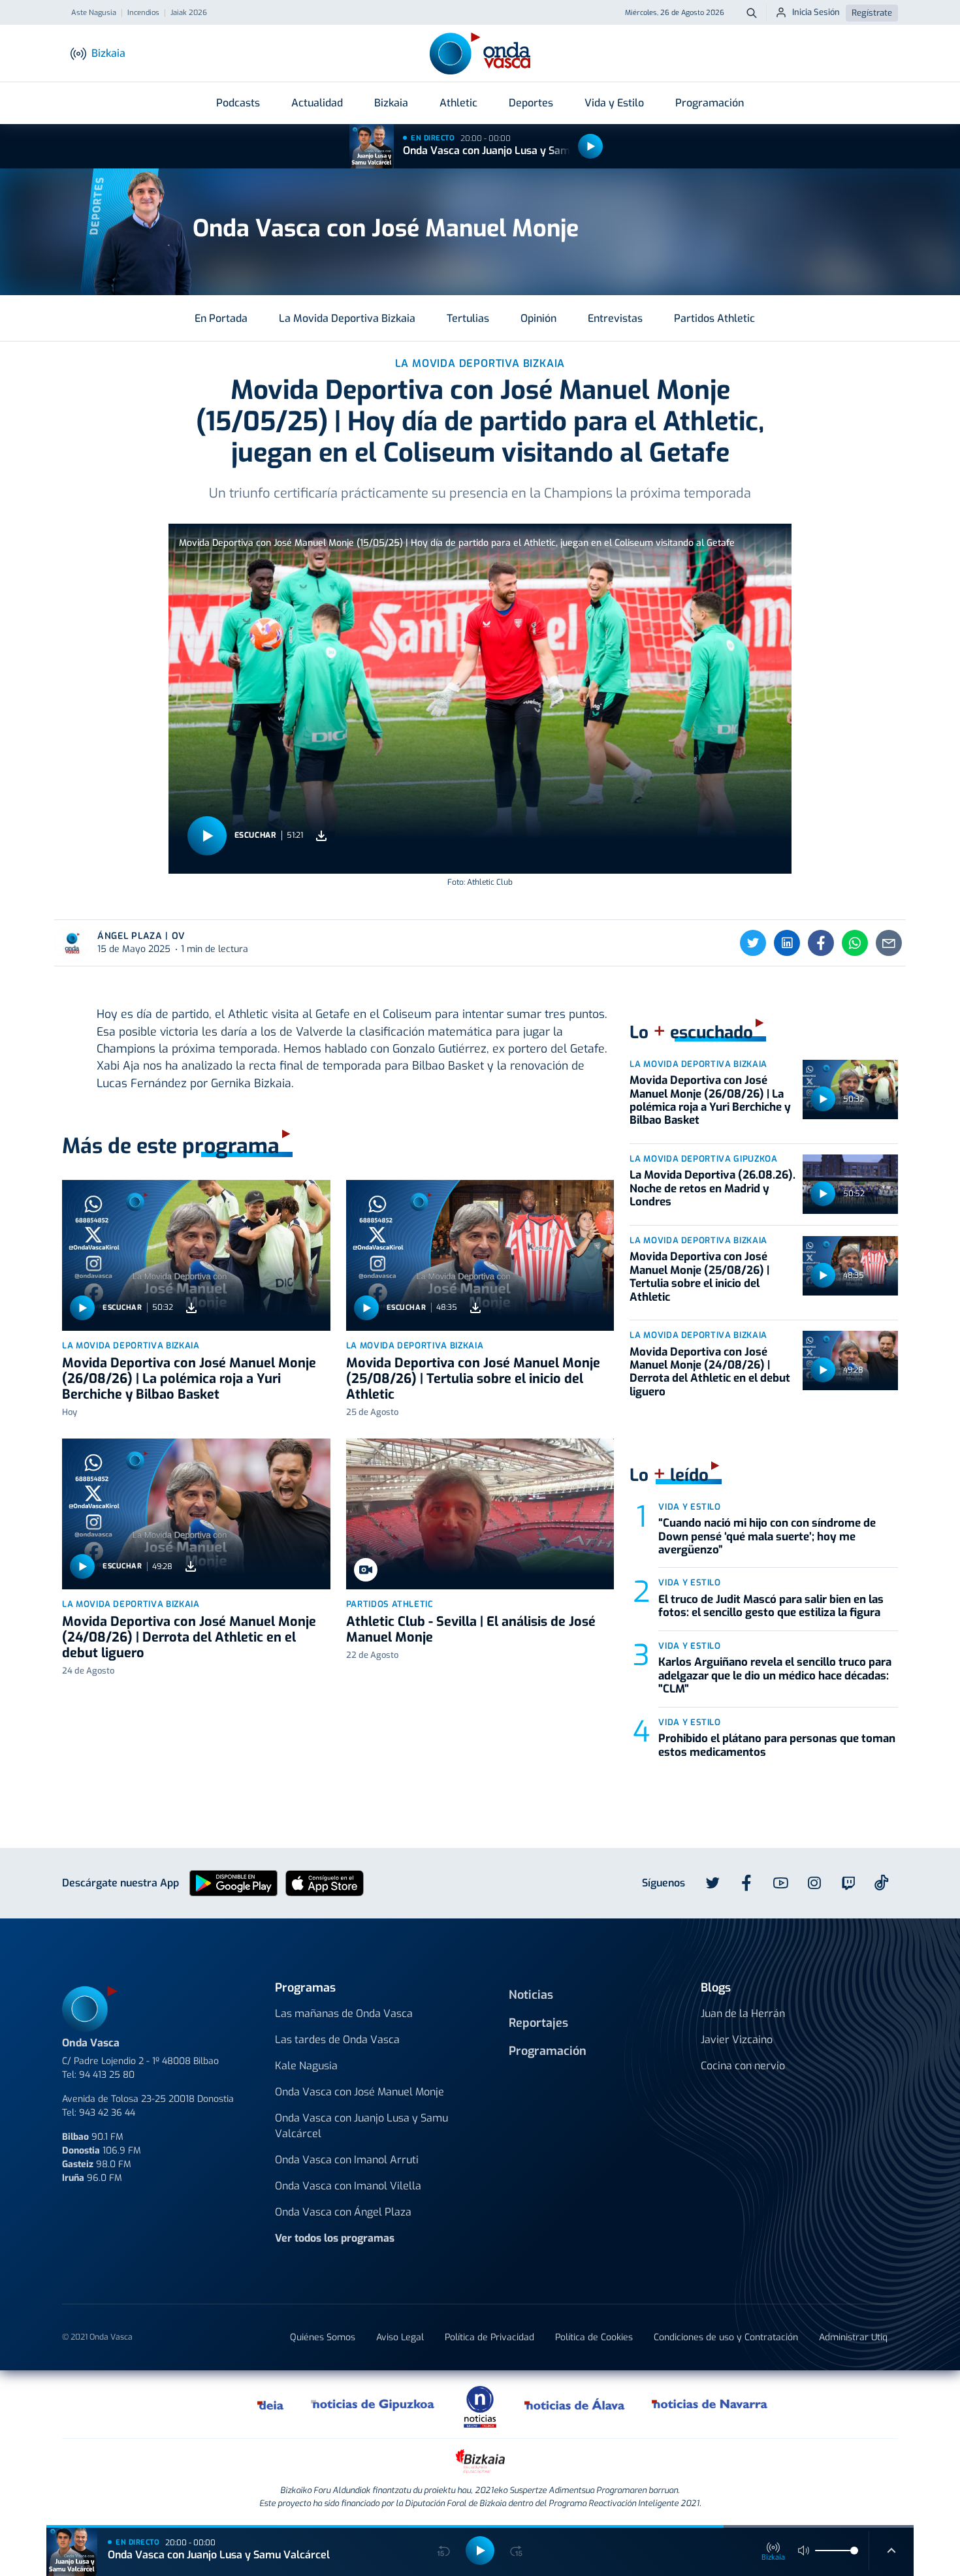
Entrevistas (615, 318)
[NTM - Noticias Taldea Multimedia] (480, 2406)
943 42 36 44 (107, 2113)
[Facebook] (821, 943)
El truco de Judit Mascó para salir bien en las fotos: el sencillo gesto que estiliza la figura (771, 1606)
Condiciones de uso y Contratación (726, 2337)
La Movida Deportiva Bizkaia (347, 318)
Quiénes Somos (323, 2337)
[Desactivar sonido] (804, 2551)
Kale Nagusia (306, 2066)
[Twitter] (753, 943)
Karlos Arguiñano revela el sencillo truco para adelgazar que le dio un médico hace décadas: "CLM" (775, 1676)
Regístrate (872, 13)
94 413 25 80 (107, 2075)
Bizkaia (391, 103)
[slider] (854, 2551)
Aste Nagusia (94, 13)
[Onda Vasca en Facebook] (746, 1883)
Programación (710, 103)
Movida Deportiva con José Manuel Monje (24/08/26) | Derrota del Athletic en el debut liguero (189, 1637)
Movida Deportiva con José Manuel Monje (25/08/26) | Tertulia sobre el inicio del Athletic (473, 1379)
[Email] (889, 943)
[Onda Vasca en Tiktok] (882, 1883)
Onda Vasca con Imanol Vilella (348, 2186)
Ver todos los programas (335, 2238)
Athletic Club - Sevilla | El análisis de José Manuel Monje (471, 1630)
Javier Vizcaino (737, 2040)
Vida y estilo (689, 1507)
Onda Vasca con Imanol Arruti (347, 2160)
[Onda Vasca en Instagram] (814, 1883)
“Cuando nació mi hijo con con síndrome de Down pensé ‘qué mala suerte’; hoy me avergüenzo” (767, 1536)
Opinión (538, 318)
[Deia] (271, 2404)
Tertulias (468, 318)
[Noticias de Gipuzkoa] (373, 2404)
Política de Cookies (594, 2337)
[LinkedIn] (787, 943)
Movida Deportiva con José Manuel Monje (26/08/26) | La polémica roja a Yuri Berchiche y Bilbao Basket (189, 1379)
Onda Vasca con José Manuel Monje (360, 2092)
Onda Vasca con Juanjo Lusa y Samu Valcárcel (514, 151)
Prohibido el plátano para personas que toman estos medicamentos (777, 1745)
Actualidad (317, 103)
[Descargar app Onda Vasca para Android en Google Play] (233, 1882)
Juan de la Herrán (743, 2013)
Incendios (143, 13)
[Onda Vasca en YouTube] (780, 1883)
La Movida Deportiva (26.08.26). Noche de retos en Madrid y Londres (712, 1188)
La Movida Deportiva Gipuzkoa (703, 1159)
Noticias (531, 1995)
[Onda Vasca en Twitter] (712, 1883)
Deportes (531, 103)
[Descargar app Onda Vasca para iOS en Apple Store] (325, 1882)
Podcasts (238, 103)
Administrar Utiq (853, 2337)
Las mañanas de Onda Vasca (344, 2013)
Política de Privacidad (489, 2337)
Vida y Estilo (614, 103)
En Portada (221, 318)
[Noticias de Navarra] (710, 2404)
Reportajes (538, 2023)
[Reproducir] (590, 146)
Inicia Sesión (816, 12)
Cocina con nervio (743, 2066)
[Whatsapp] (855, 943)
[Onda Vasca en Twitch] (848, 1883)
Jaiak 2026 (189, 13)
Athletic (458, 103)
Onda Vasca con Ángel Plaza (343, 2212)
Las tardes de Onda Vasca (337, 2040)
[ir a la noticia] (196, 1255)
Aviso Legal (400, 2337)
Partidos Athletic (714, 318)
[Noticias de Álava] (575, 2404)
